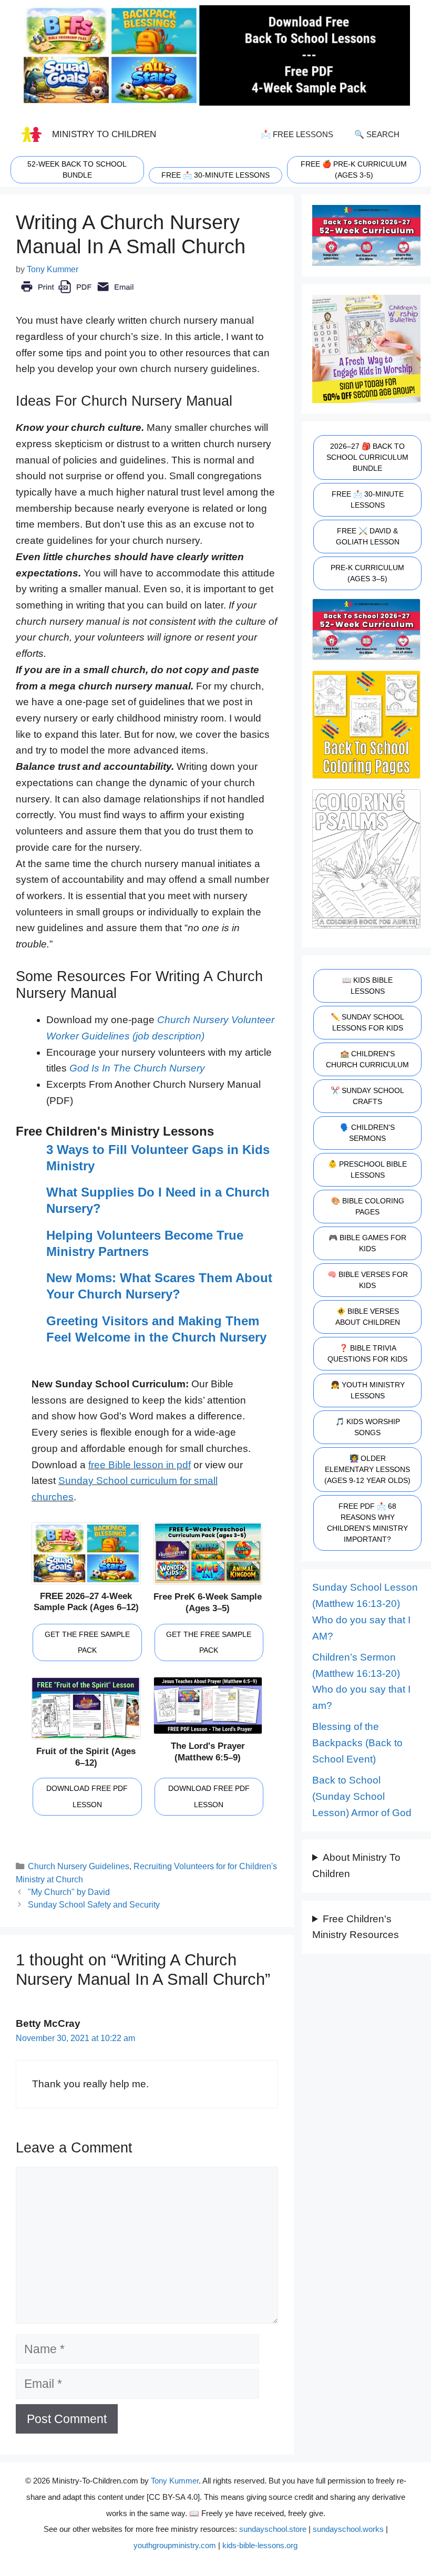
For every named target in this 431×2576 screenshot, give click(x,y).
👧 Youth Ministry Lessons (368, 1390)
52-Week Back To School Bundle (77, 169)
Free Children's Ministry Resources (356, 1927)
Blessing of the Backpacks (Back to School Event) (357, 1743)
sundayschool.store (273, 2529)
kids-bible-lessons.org (260, 2545)
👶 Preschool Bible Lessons (367, 1169)
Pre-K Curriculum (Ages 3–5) (367, 573)
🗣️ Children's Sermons (367, 1133)
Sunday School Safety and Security (94, 1904)
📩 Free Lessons (297, 134)
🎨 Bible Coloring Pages (368, 1206)
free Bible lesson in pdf (140, 1465)
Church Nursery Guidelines (79, 1866)
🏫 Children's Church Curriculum (367, 1059)
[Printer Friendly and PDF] (77, 294)
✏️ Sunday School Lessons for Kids (367, 1022)
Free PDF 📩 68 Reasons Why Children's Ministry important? (367, 1523)
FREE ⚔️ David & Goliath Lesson (368, 536)
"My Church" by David (69, 1892)
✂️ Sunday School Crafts (367, 1096)
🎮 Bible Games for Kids (367, 1243)
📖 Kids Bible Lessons (367, 986)
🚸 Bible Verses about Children (368, 1317)
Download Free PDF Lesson (87, 1796)
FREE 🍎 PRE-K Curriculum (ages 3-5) (354, 169)
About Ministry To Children (356, 1866)
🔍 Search (377, 134)
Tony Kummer (175, 2481)
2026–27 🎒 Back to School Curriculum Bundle (367, 457)
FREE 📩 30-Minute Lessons (368, 499)
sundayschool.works (348, 2529)
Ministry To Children (104, 134)
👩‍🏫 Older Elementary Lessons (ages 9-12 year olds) (367, 1469)
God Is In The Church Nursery (137, 1068)
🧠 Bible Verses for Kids (368, 1280)
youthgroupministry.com (175, 2545)
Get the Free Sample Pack (87, 1642)
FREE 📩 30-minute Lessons (215, 175)
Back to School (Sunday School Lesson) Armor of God (362, 1796)
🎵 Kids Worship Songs (368, 1427)
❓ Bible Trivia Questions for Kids (367, 1353)
